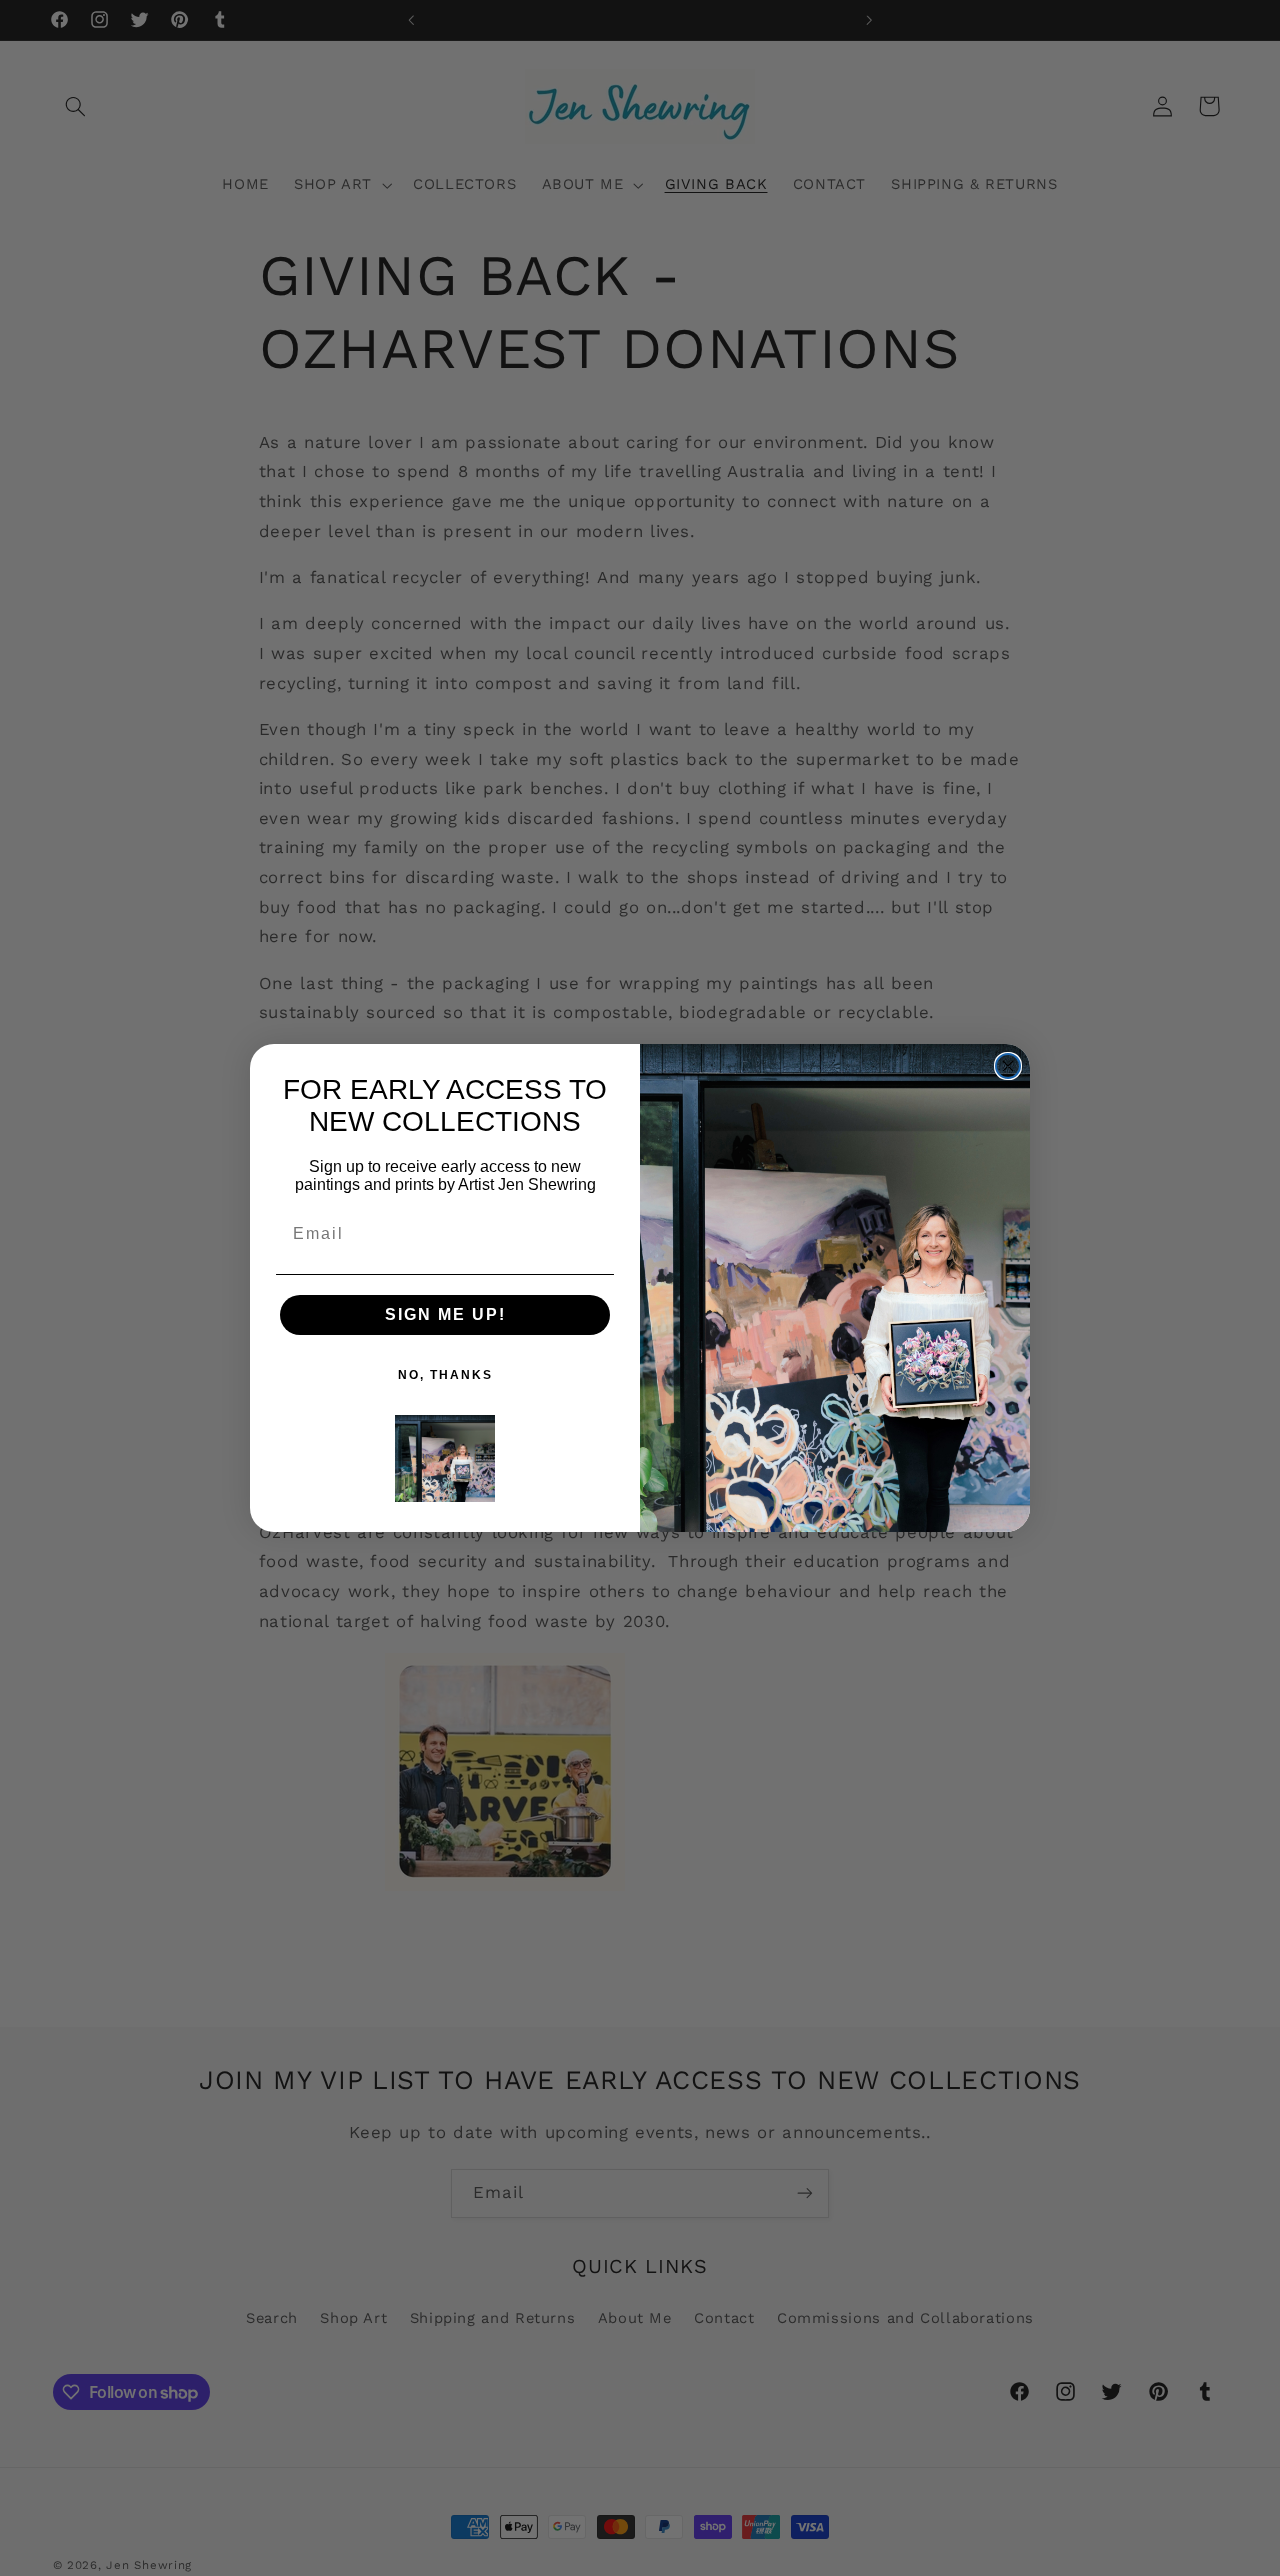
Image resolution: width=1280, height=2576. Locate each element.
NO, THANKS (445, 1375)
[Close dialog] (1008, 1066)
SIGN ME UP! (445, 1314)
